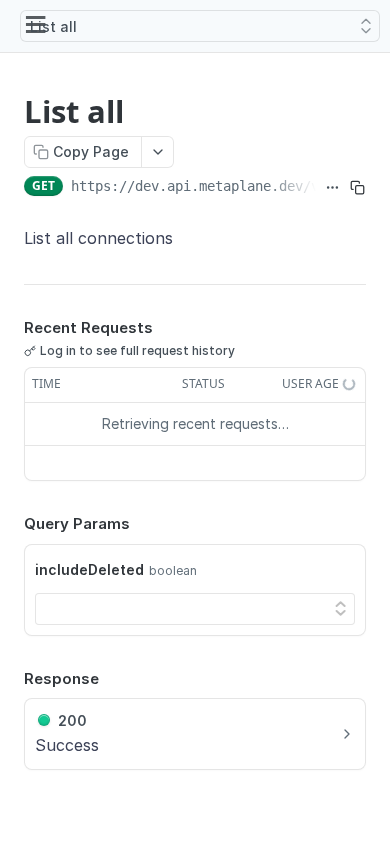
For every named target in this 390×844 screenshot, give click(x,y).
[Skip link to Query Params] (10, 524)
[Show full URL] (332, 188)
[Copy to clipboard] (357, 188)
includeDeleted (89, 569)
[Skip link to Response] (10, 679)
